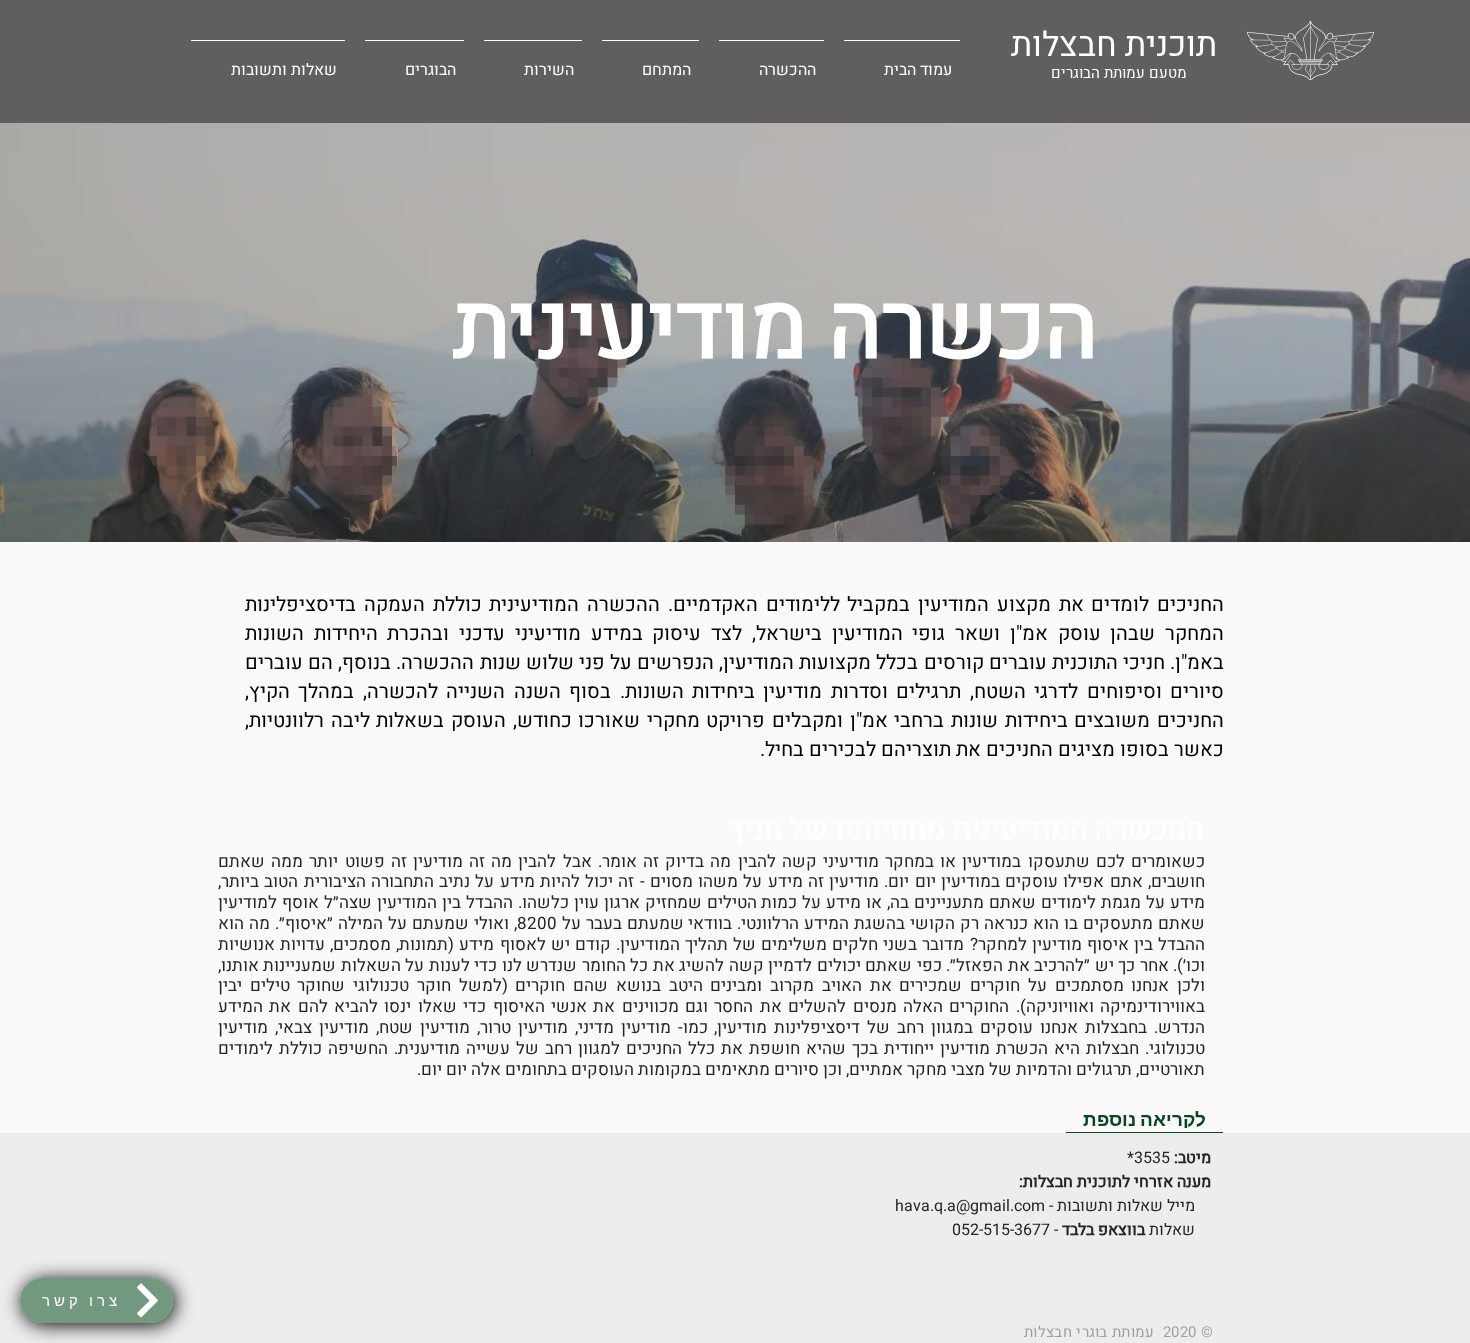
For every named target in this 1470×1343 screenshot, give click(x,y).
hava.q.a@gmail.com (970, 1206)
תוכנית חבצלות (1114, 45)
